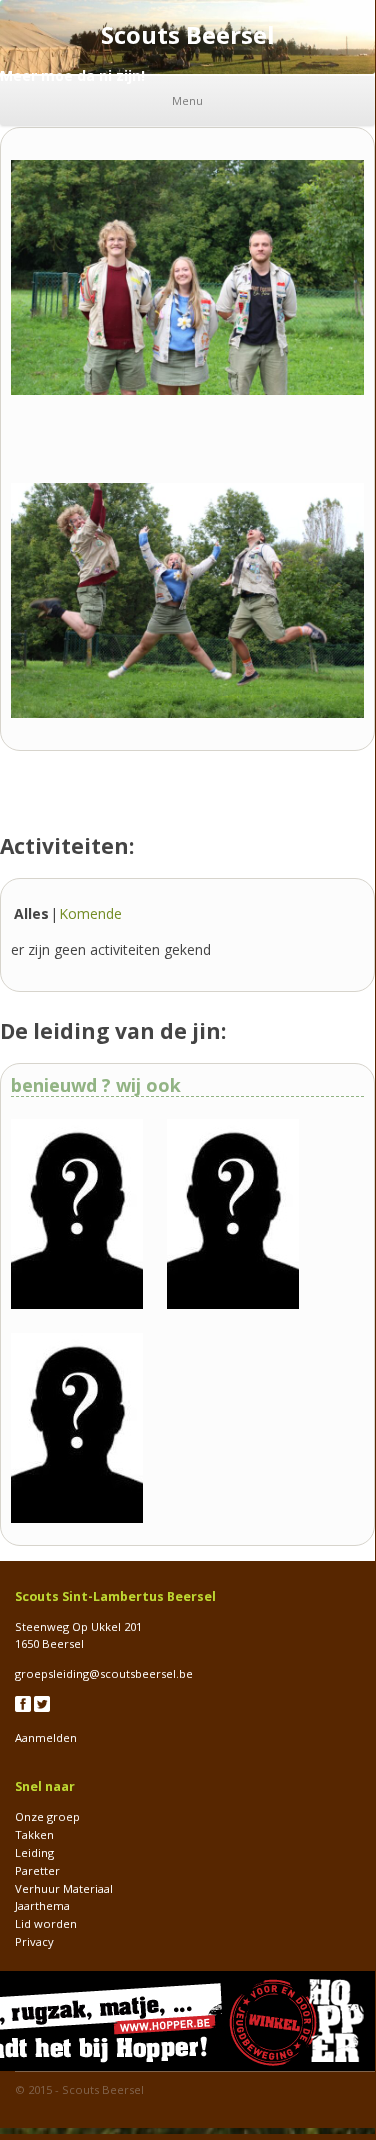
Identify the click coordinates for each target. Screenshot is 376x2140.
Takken (34, 1834)
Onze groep (47, 1816)
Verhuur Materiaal (64, 1888)
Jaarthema (42, 1905)
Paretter (37, 1870)
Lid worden (46, 1923)
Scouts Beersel (103, 2089)
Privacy (34, 1941)
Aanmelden (46, 1737)
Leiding (34, 1852)
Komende (90, 913)
